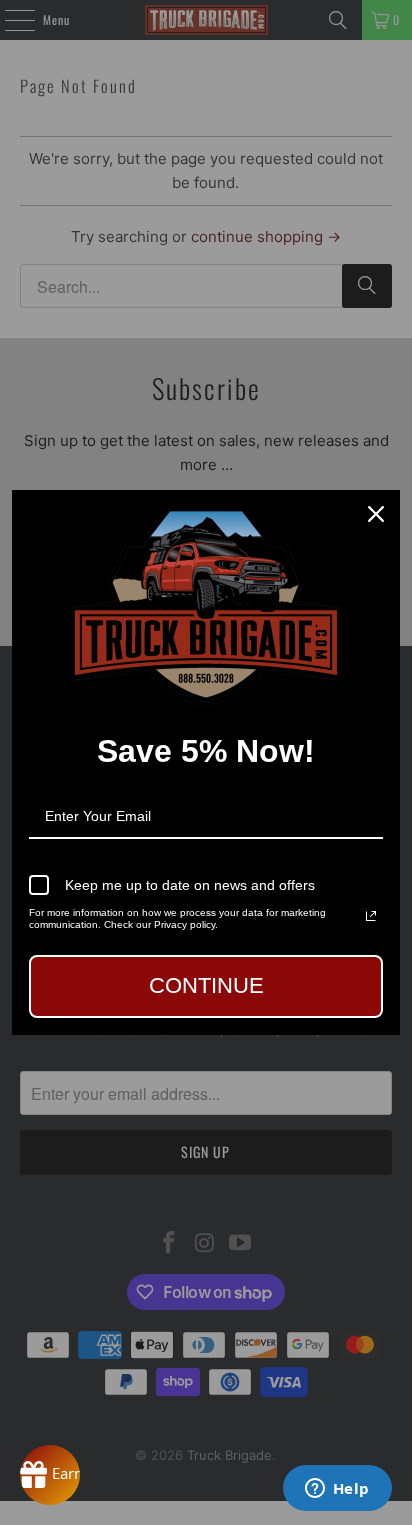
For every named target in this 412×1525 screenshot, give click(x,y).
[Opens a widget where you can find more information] (337, 1490)
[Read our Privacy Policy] (371, 916)
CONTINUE (206, 985)
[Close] (376, 514)
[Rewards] (50, 1475)
